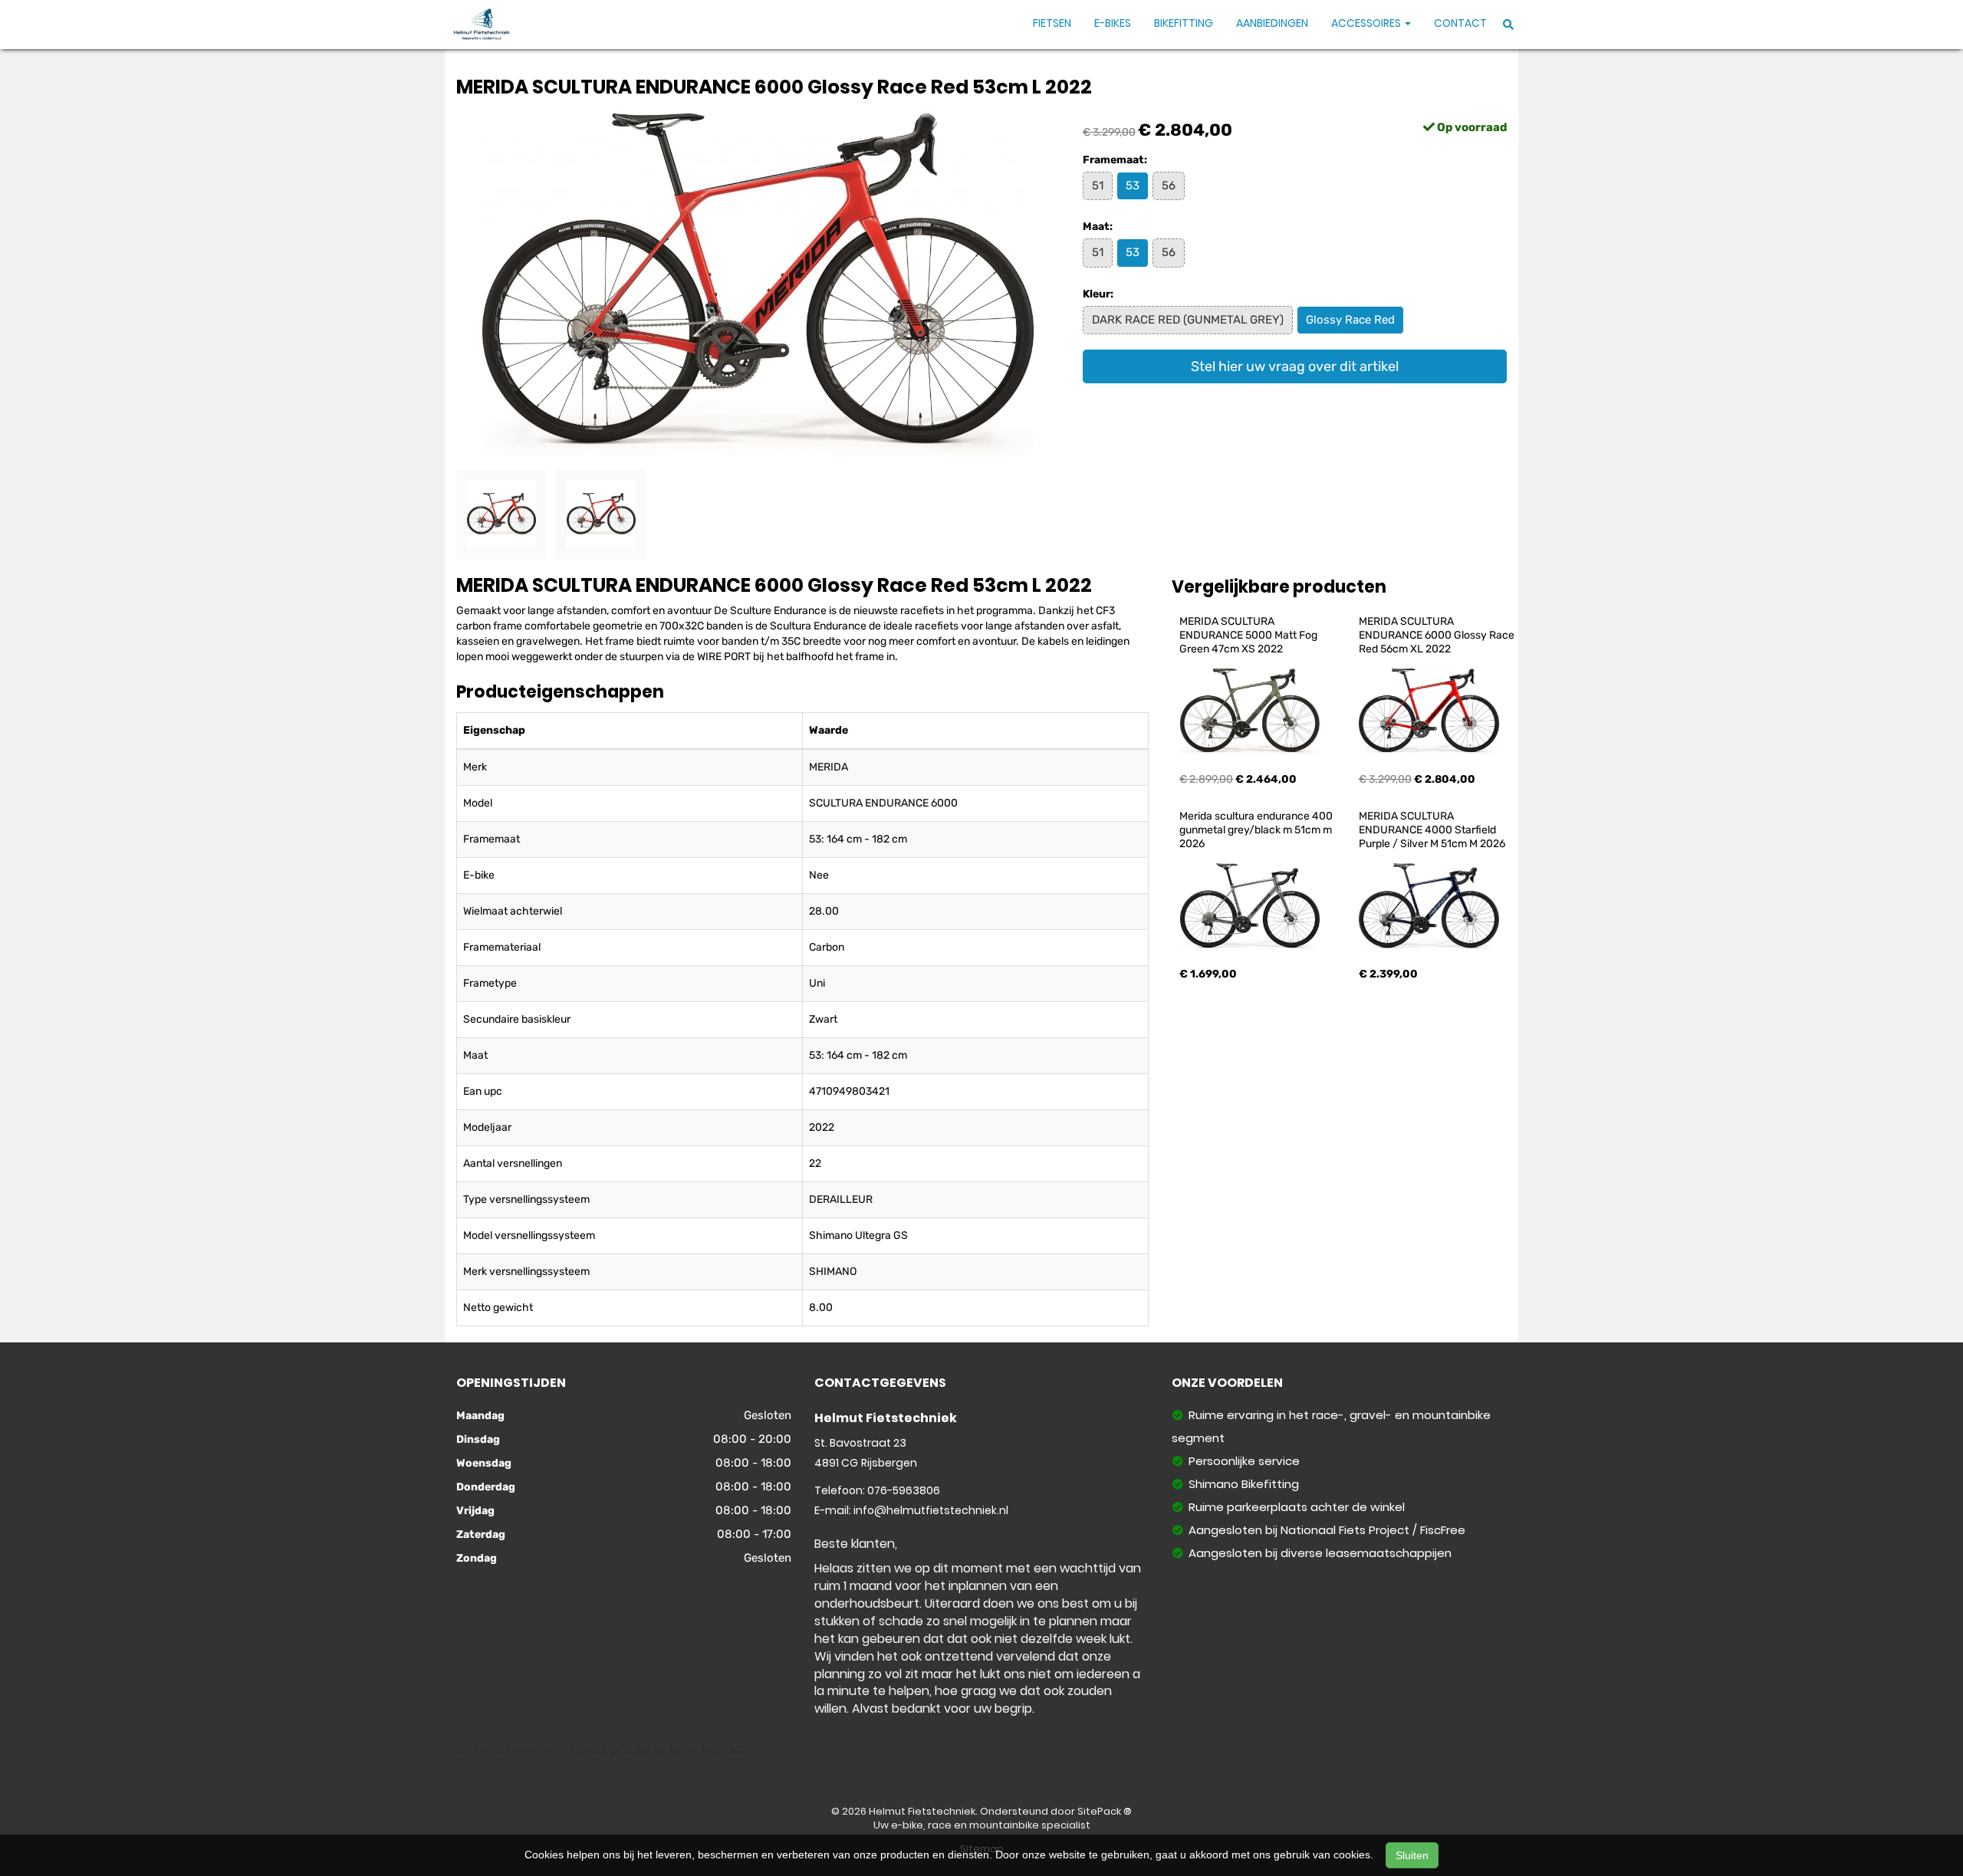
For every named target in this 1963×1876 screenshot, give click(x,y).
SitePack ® (1105, 1811)
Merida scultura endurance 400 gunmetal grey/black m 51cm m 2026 (1257, 830)
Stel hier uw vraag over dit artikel (1295, 366)
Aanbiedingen (1272, 23)
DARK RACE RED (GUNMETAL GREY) (1188, 320)
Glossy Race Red (1350, 320)
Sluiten (1412, 1855)
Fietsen (1052, 23)
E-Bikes (1113, 23)
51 (1098, 186)
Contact (1460, 23)
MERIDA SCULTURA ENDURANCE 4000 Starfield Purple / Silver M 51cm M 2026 (1432, 830)
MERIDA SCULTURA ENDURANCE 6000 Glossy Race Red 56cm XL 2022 (1438, 635)
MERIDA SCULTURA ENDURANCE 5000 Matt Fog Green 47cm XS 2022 (1249, 635)
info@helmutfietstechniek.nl (931, 1510)
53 (1133, 186)
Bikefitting (1184, 23)
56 (1169, 186)
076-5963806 (904, 1490)
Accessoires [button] (1367, 23)
